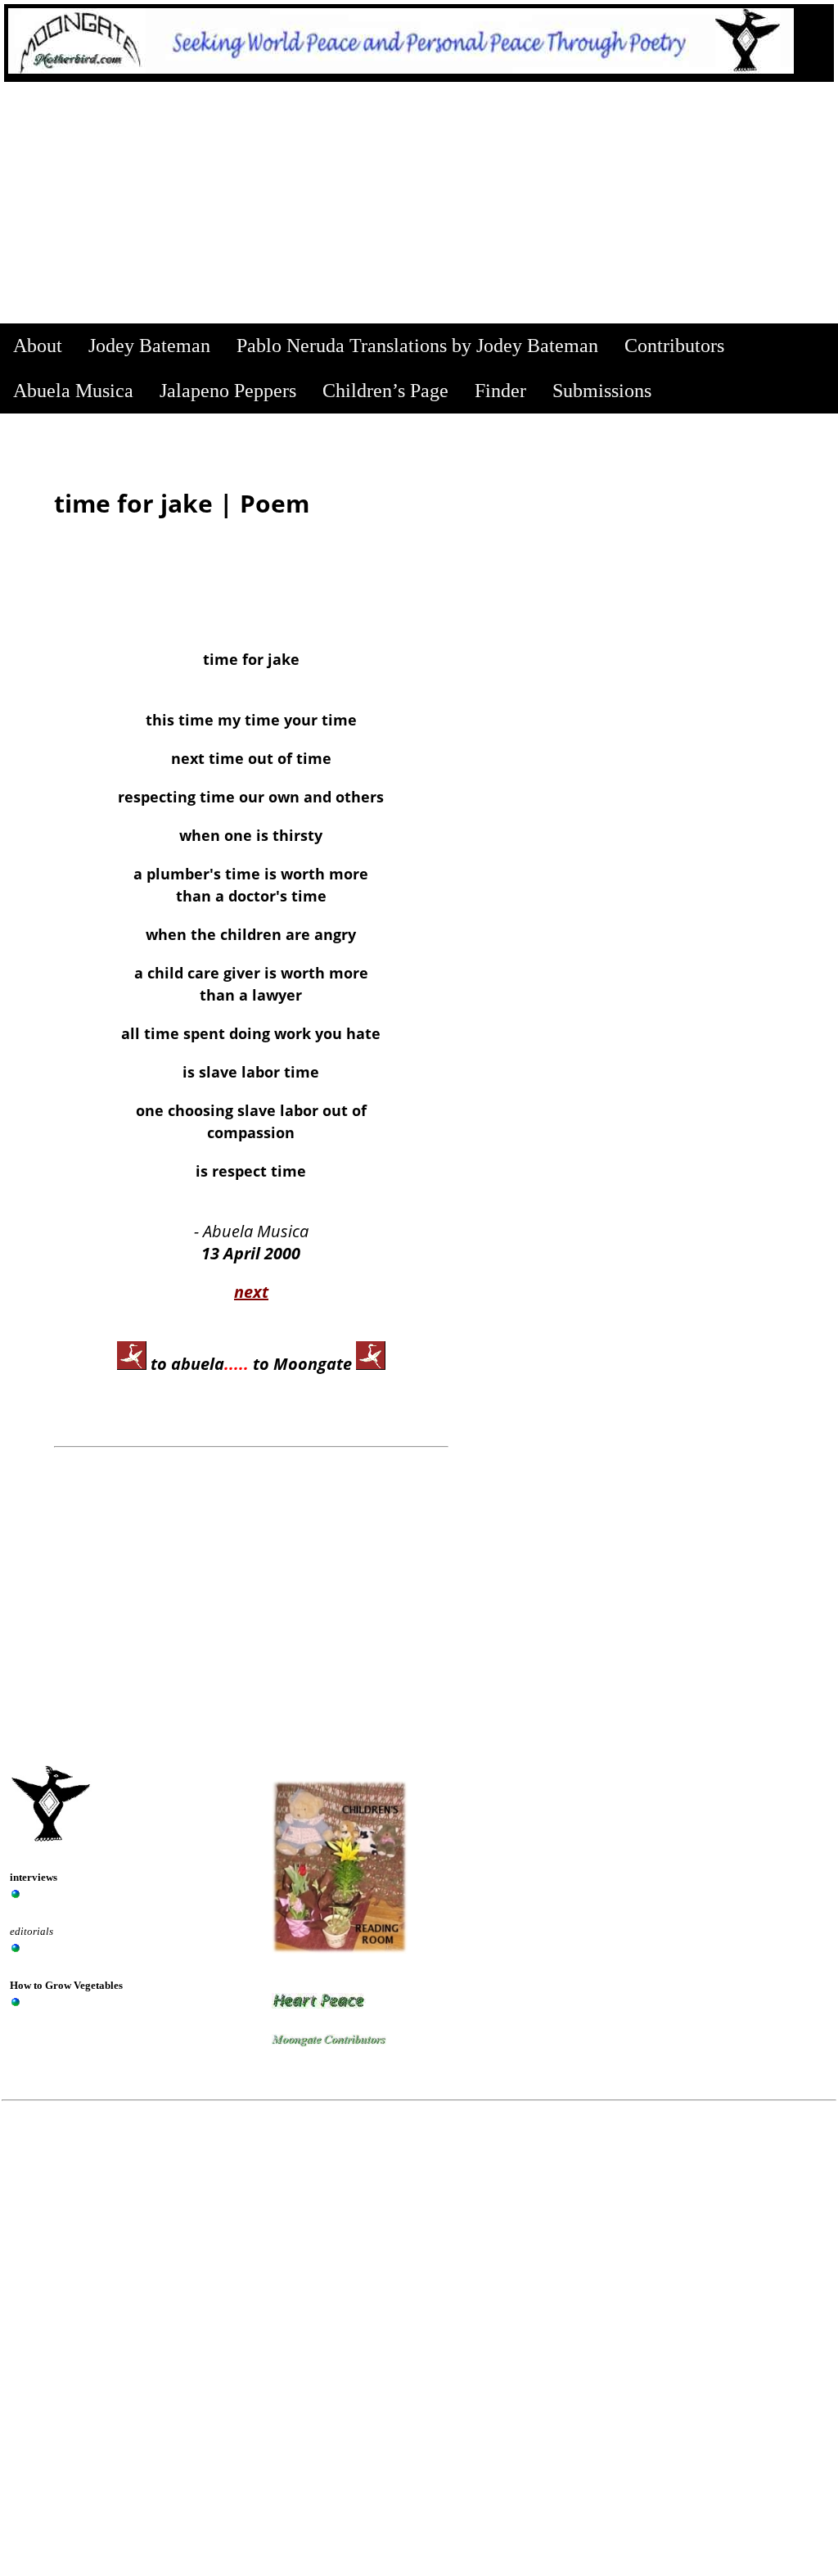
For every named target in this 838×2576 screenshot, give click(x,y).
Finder (500, 391)
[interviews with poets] (16, 1894)
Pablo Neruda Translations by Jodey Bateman (417, 346)
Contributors (674, 346)
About (38, 346)
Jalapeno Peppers (228, 391)
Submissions (602, 391)
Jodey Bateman (149, 346)
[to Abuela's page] (132, 1364)
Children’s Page (385, 391)
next (251, 1292)
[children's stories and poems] (16, 1948)
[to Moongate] (371, 1364)
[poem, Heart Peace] (319, 2004)
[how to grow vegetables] (16, 2002)
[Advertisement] (419, 205)
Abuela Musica (73, 391)
